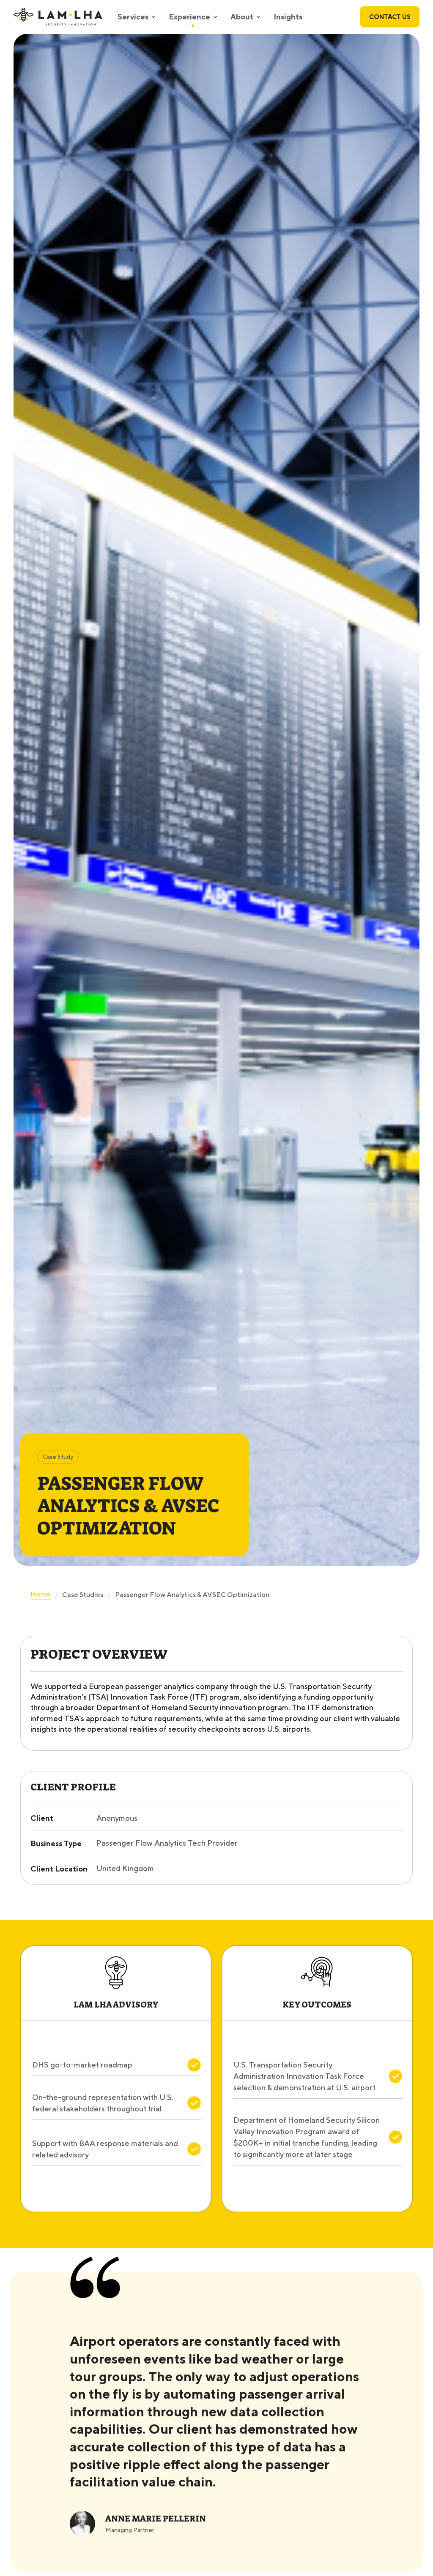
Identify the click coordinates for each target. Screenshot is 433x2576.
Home (40, 1594)
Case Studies (83, 1595)
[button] (136, 17)
